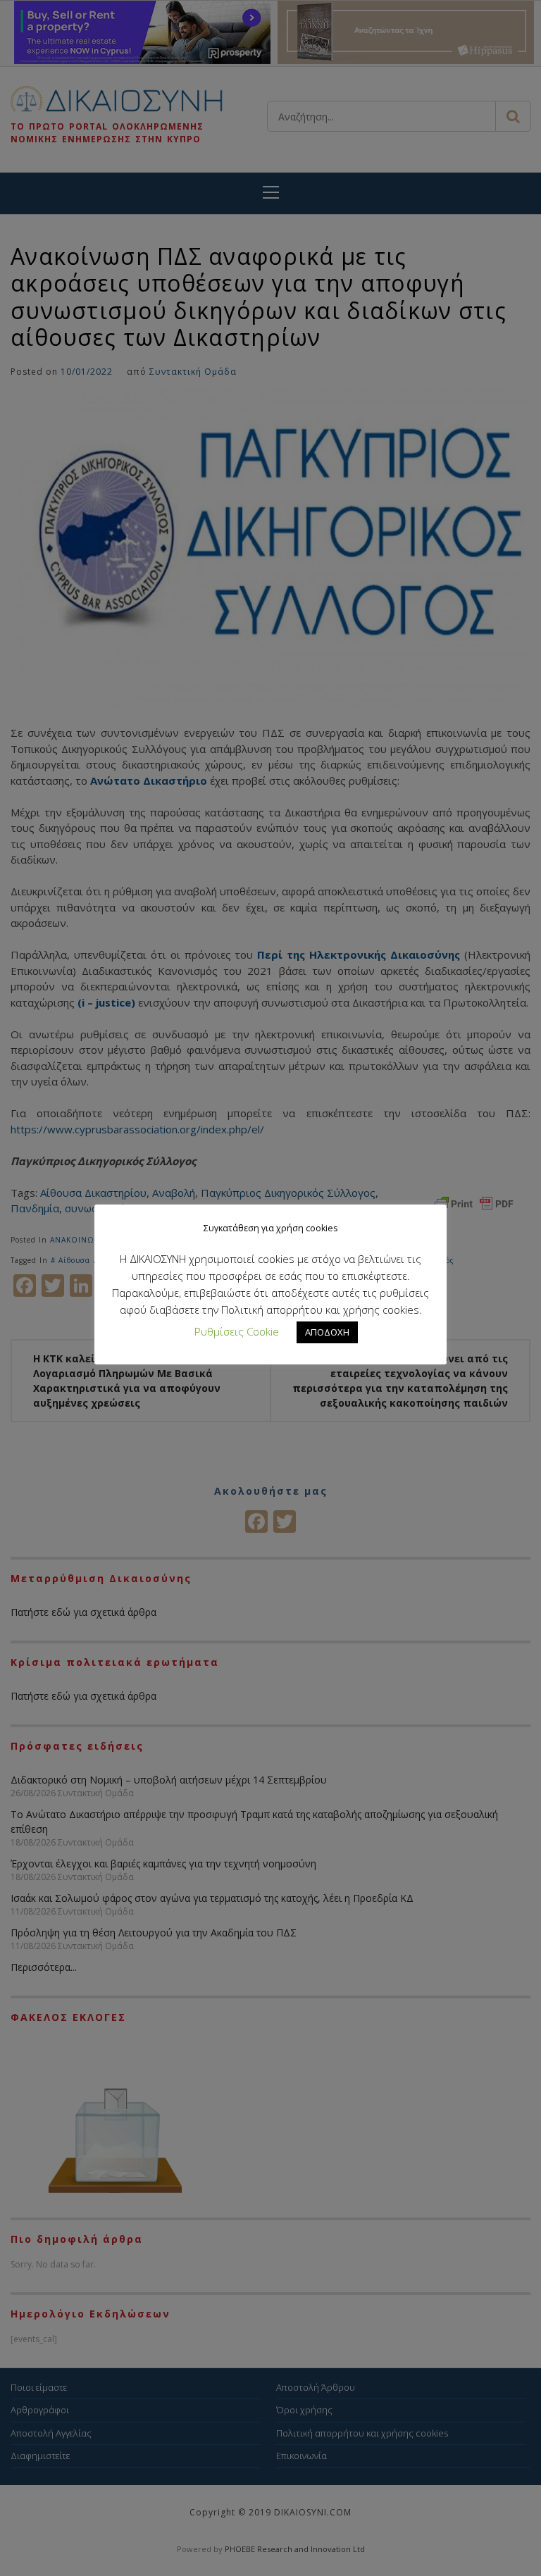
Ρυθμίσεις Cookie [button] (237, 1331)
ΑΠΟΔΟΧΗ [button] (327, 1332)
